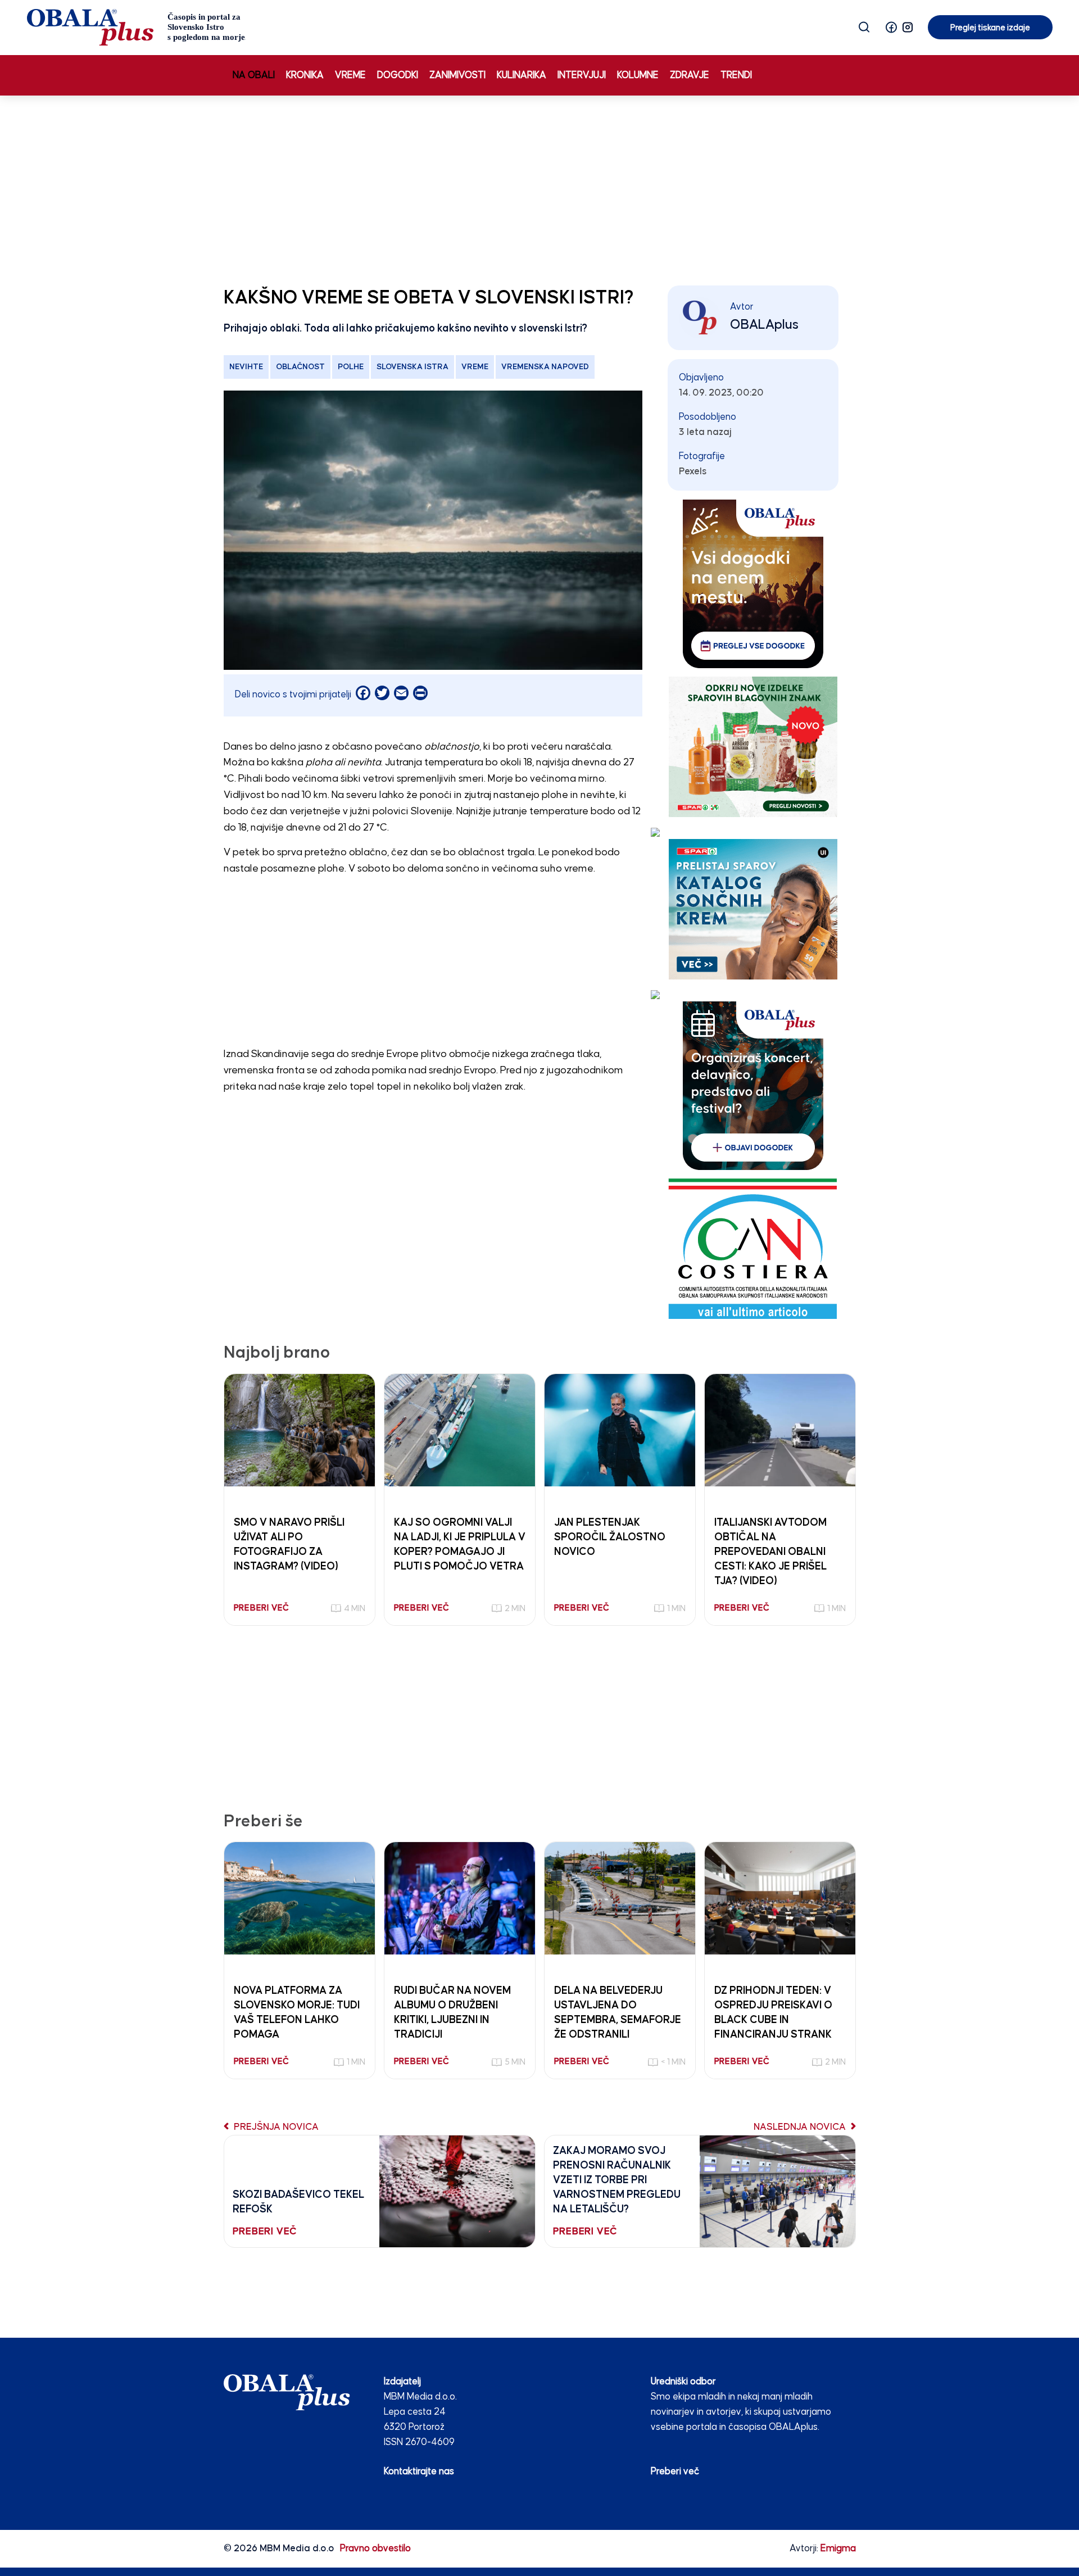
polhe (351, 367)
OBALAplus (764, 325)
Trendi (736, 76)
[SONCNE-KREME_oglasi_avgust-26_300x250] (753, 909)
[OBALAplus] (136, 27)
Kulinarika (522, 76)
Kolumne (638, 76)
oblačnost (300, 367)
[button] (891, 27)
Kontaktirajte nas (419, 2472)
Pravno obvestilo (375, 2549)
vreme (475, 367)
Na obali (254, 76)
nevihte (246, 367)
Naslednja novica (801, 2127)
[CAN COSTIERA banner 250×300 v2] (753, 1248)
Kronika (305, 76)
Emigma (838, 2549)
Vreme (350, 76)
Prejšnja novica (275, 2127)
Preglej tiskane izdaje (990, 28)
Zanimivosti (457, 76)
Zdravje (690, 76)
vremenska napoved (545, 367)
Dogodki (398, 76)
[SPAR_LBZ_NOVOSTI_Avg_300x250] (753, 747)
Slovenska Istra (412, 367)
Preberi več (675, 2472)
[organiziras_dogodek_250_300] (753, 1085)
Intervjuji (582, 76)
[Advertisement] (539, 188)
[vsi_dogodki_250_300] (753, 584)
